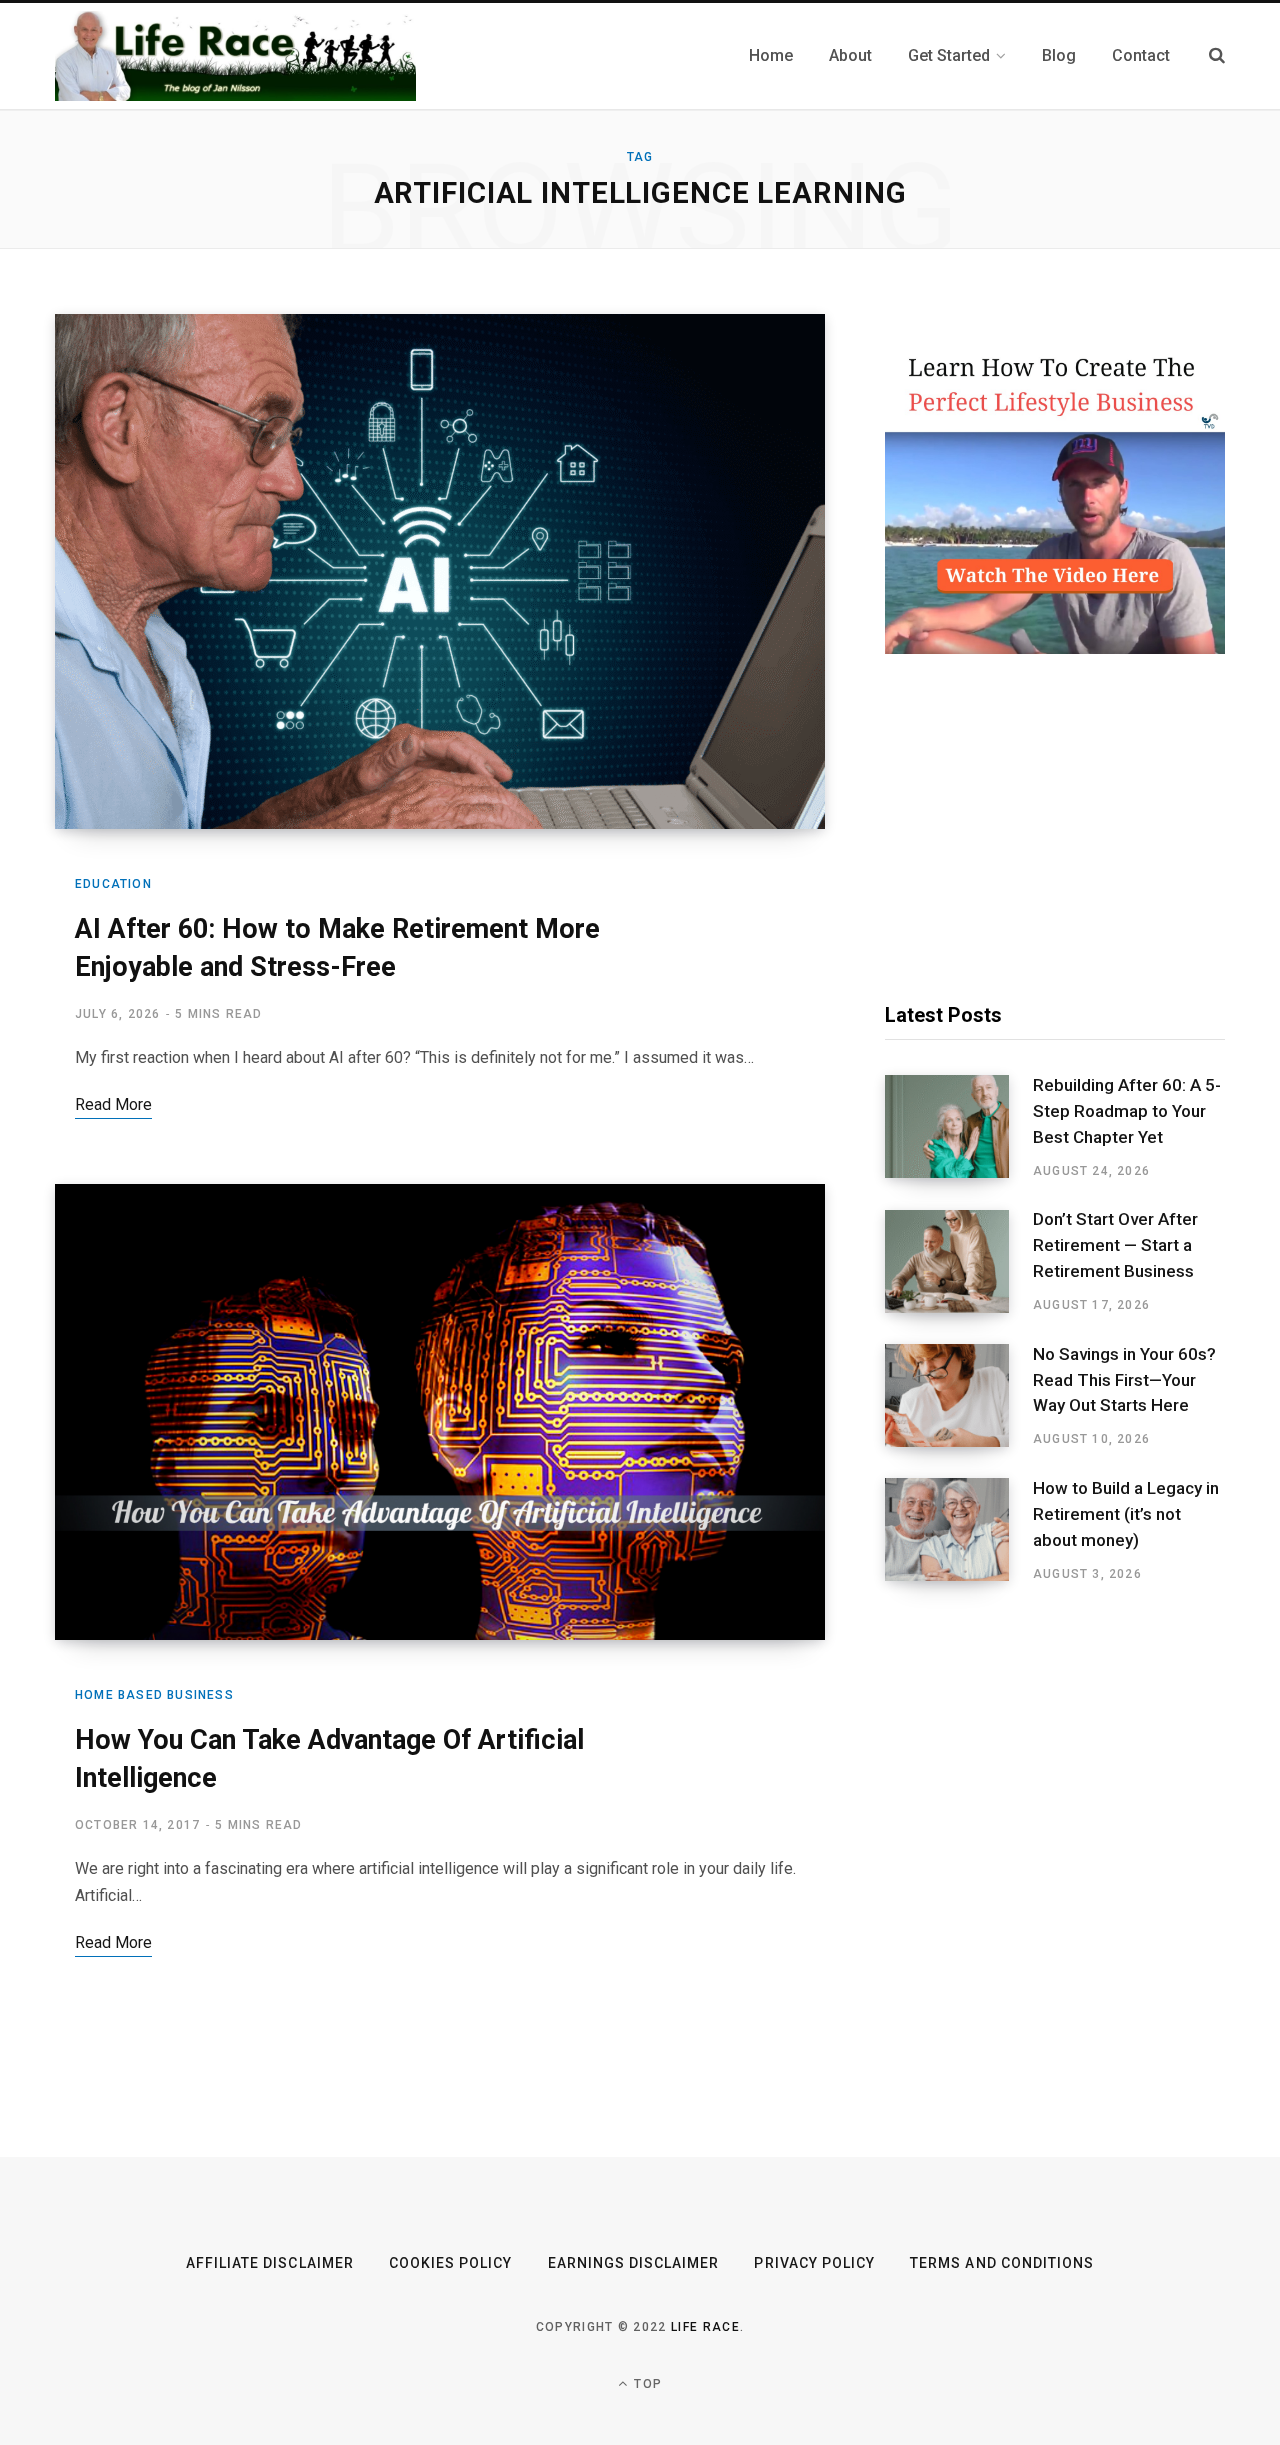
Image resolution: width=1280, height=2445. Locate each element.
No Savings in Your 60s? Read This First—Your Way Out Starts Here (1124, 1380)
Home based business (154, 1695)
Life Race (705, 2327)
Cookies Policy (451, 2263)
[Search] (1217, 55)
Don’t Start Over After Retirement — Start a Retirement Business (1115, 1245)
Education (113, 884)
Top (646, 2384)
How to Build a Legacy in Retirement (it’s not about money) (1126, 1514)
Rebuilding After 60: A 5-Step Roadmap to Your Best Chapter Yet (1127, 1111)
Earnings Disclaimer (634, 2263)
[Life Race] (235, 56)
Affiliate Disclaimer (270, 2263)
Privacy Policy (814, 2263)
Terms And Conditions (1002, 2263)
